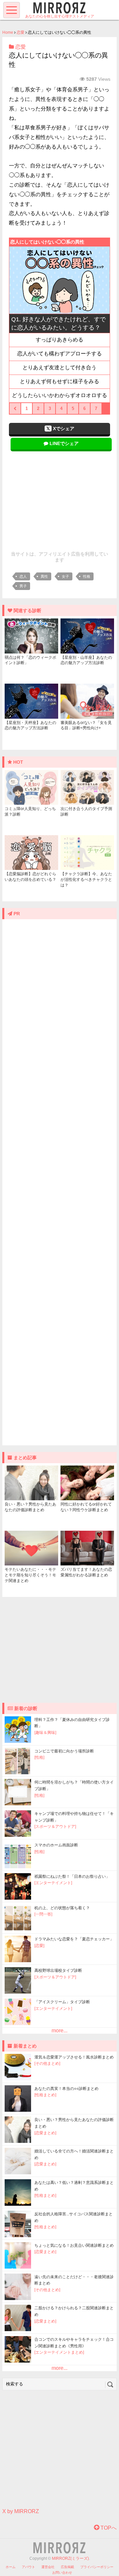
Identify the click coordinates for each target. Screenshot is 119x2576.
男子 (23, 586)
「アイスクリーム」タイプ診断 (62, 2002)
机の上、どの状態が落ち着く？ (62, 1908)
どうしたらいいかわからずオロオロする (59, 395)
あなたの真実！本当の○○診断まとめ (66, 2089)
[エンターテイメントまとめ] (59, 2352)
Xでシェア (63, 429)
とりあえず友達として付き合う (59, 367)
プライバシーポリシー (97, 2567)
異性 (44, 576)
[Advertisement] (59, 499)
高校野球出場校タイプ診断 (58, 1970)
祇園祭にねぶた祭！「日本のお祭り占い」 (72, 1876)
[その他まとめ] (47, 2063)
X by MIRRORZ (21, 2511)
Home (8, 32)
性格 (87, 576)
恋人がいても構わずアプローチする (59, 354)
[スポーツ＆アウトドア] (55, 1827)
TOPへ (108, 2528)
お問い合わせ (62, 2573)
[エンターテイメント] (53, 1883)
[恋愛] (39, 1946)
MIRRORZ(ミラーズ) (70, 2558)
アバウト (28, 2567)
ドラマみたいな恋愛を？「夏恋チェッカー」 (74, 1939)
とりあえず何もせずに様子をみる (59, 381)
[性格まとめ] (45, 2095)
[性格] (39, 1757)
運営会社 (48, 2567)
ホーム (11, 2567)
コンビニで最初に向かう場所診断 (64, 1751)
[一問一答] (43, 1914)
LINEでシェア (63, 443)
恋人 (23, 576)
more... (59, 2031)
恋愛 (20, 32)
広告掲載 (67, 2567)
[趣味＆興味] (45, 1733)
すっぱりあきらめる (59, 340)
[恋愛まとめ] (45, 2133)
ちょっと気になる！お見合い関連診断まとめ (74, 2245)
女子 (65, 576)
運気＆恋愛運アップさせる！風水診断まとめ (74, 2057)
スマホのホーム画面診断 (56, 1845)
